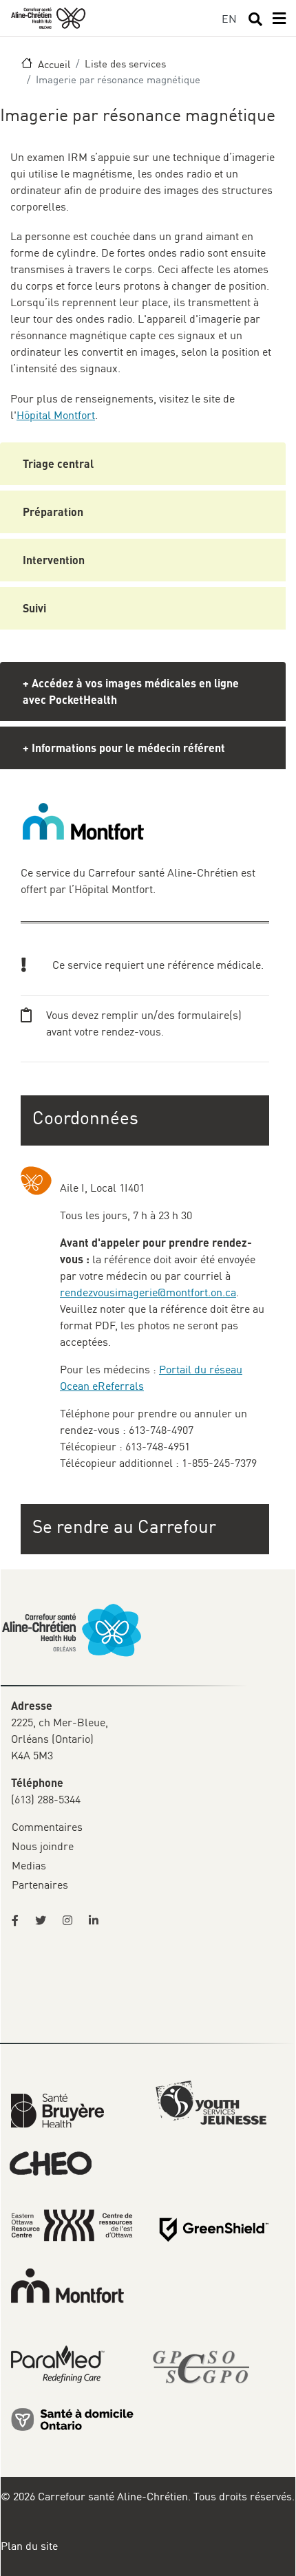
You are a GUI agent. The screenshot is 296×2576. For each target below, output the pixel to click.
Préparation (53, 512)
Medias (29, 1865)
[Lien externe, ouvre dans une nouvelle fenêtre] (72, 2418)
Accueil (54, 64)
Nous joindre (43, 1846)
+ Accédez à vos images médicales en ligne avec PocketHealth (131, 691)
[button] (146, 1526)
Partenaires (40, 1885)
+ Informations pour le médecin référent (124, 748)
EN (229, 19)
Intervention (54, 560)
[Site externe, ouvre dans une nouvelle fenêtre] (19, 1920)
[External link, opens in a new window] (57, 2110)
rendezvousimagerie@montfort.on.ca (148, 1292)
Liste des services (125, 63)
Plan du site (29, 2546)
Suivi (34, 608)
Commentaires (47, 1827)
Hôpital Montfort (56, 415)
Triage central (58, 463)
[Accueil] (48, 18)
